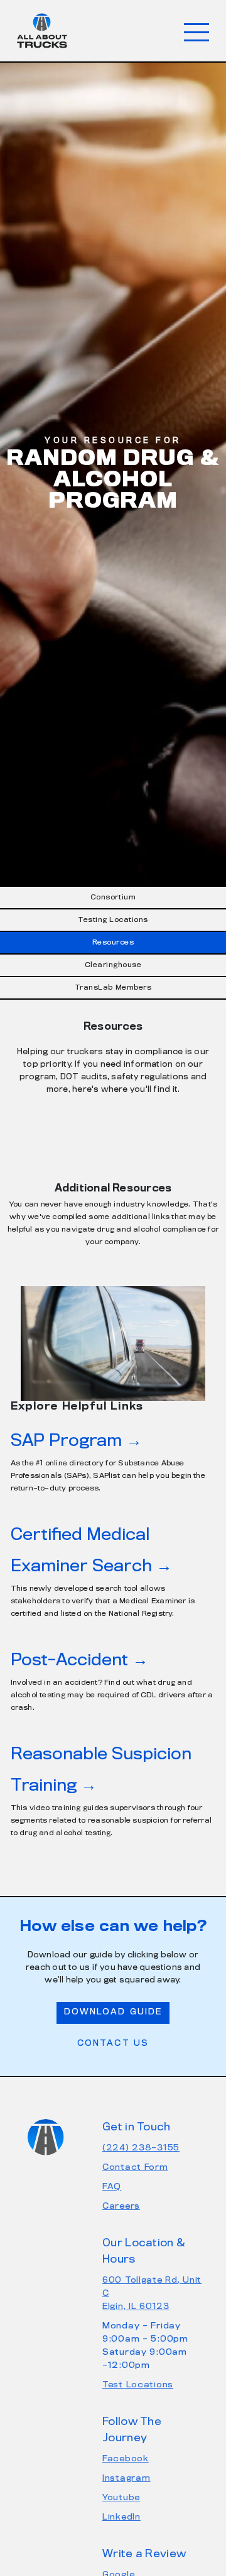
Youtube (121, 2498)
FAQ (112, 2187)
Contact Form (135, 2168)
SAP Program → (76, 1441)
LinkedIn (121, 2517)
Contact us (113, 2044)
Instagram (126, 2479)
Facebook (126, 2459)
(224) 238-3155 (141, 2148)
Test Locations (138, 2385)
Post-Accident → (79, 1661)
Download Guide (113, 2012)
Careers (121, 2207)
